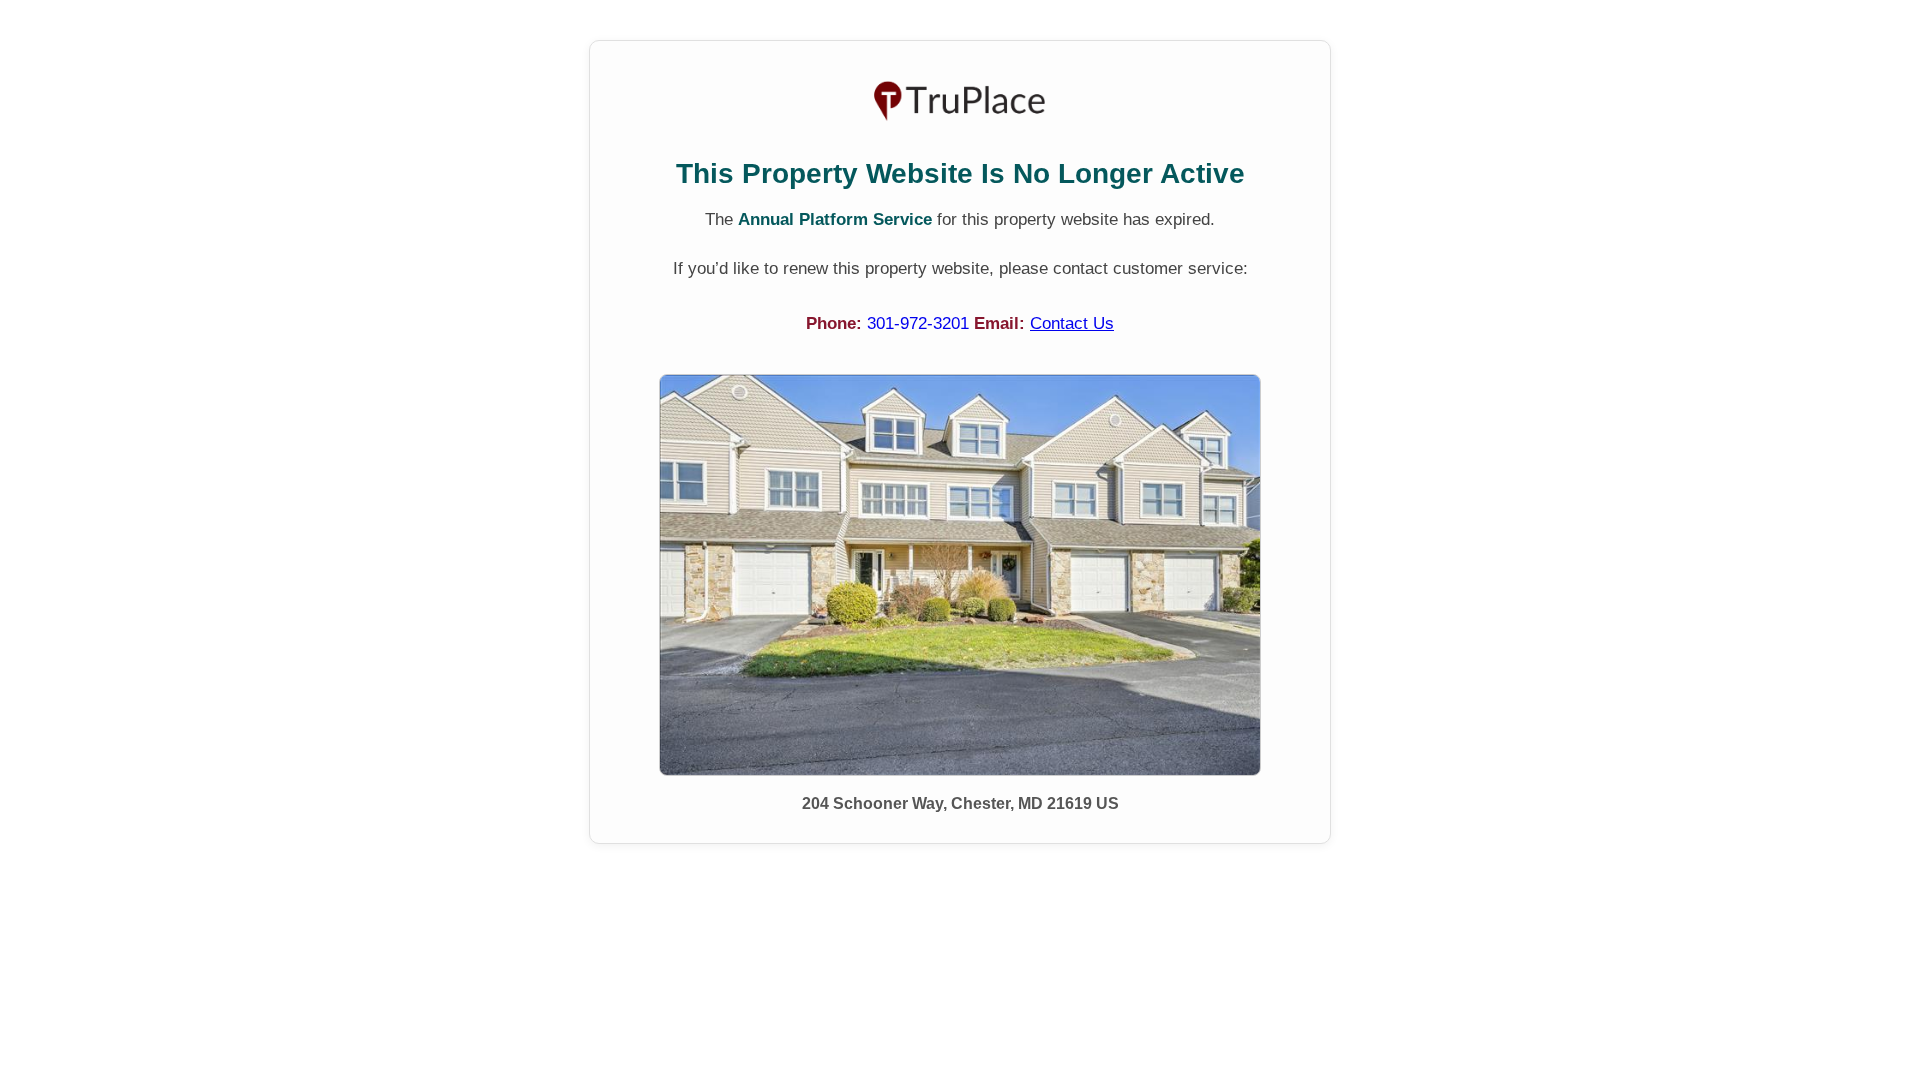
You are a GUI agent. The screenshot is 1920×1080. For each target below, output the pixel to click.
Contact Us (1072, 323)
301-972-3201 (920, 323)
